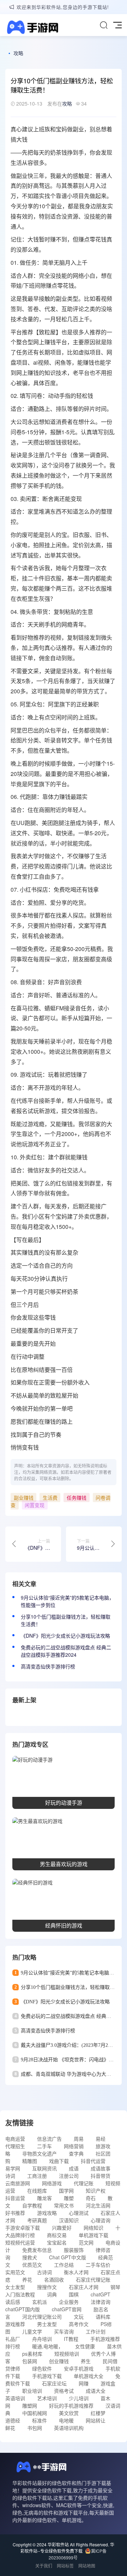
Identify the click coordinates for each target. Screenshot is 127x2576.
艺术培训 (47, 2398)
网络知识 (93, 2228)
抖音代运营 (93, 2161)
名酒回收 (54, 2279)
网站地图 (87, 2566)
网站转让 (96, 2420)
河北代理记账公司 (42, 2317)
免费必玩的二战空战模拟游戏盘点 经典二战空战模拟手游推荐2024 (66, 1651)
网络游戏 (52, 2183)
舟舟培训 (42, 2339)
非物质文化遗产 (40, 2153)
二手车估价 (98, 2265)
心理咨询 (101, 2220)
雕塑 (69, 2198)
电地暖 (66, 2420)
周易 (79, 2139)
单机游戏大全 (89, 2376)
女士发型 (15, 2287)
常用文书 (64, 2205)
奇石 (91, 2198)
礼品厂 (13, 2339)
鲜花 (10, 2428)
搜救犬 (30, 2257)
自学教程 (32, 2205)
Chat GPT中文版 (68, 2257)
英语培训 (15, 2398)
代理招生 (15, 2146)
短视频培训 (67, 2354)
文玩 (79, 2317)
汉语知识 (69, 2220)
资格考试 (64, 2391)
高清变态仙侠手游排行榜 (48, 1666)
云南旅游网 (18, 2183)
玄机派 (40, 2302)
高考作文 (79, 2324)
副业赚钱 (24, 1498)
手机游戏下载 (47, 2376)
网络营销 (74, 2146)
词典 (52, 2294)
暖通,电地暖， (48, 2346)
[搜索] (104, 25)
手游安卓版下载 (23, 2228)
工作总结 (64, 2265)
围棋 (74, 2294)
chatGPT (101, 2294)
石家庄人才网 (84, 2287)
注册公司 (69, 2176)
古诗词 (44, 2272)
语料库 (103, 2317)
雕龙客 (44, 2198)
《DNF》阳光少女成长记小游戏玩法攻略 (65, 1636)
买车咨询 (64, 2331)
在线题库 (37, 2191)
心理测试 (79, 2213)
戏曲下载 (59, 2161)
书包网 (35, 2428)
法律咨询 (101, 2302)
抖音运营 (15, 2198)
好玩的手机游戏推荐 (71, 2405)
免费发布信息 (37, 2250)
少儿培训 (79, 2398)
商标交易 (57, 2235)
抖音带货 (101, 2176)
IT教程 (71, 2339)
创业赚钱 (59, 2361)
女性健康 (85, 2346)
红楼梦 (98, 2413)
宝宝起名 (57, 2242)
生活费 (50, 1498)
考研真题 (37, 2220)
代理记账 (84, 2183)
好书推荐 (15, 2213)
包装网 (30, 2361)
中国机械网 (35, 2413)
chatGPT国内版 (23, 2309)
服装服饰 (74, 2250)
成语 (74, 2168)
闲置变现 (35, 1505)
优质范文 (32, 2265)
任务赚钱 (77, 1498)
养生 (86, 2361)
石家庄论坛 (54, 2383)
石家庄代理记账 (93, 2279)
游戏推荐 (15, 2324)
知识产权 (96, 2191)
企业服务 (69, 2302)
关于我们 (44, 2566)
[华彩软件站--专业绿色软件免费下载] (32, 28)
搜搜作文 (47, 2287)
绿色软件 (42, 2368)
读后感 (13, 2302)
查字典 (76, 2153)
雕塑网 (30, 2405)
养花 (27, 2279)
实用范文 (15, 2272)
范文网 (86, 2242)
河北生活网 (98, 2205)
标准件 (40, 2420)
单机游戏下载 (93, 2235)
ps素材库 (32, 2354)
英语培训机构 (69, 2428)
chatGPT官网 (67, 2309)
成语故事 (101, 2168)
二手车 (44, 2146)
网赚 (84, 2383)
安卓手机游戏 (79, 2368)
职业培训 (32, 2391)
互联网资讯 (44, 2168)
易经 (101, 2139)
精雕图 (30, 2161)
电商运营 (15, 2139)
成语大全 (96, 2391)
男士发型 (47, 2324)
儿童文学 (32, 2331)
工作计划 (96, 2331)
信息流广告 (49, 2139)
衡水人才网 (76, 2272)
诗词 (10, 2176)
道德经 (13, 2420)
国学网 (66, 2191)
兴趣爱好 (62, 2228)
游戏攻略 (47, 2213)
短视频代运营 (20, 2242)
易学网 (13, 2168)
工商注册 (37, 2176)
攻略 (18, 53)
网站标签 (65, 2566)
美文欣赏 (69, 2413)
